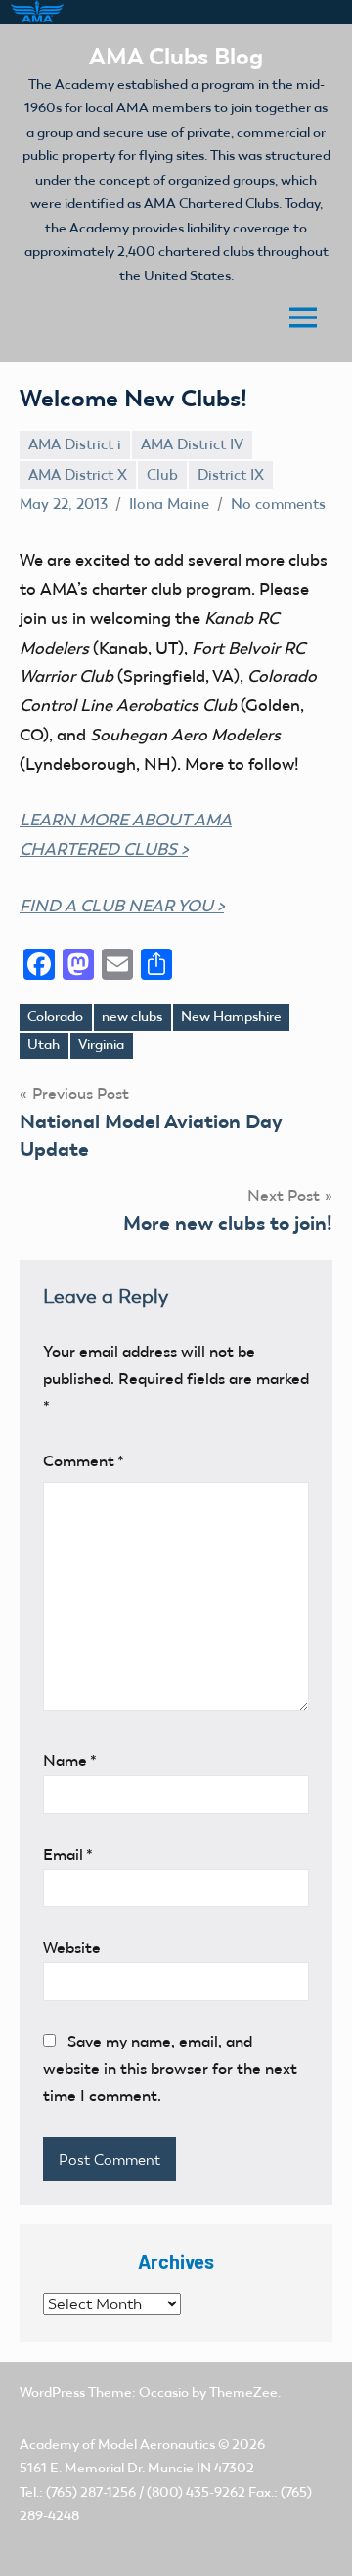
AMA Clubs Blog (176, 56)
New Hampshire (231, 1016)
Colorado (55, 1016)
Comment (84, 1461)
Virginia (101, 1045)
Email (68, 1855)
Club (162, 475)
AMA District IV (192, 444)
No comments (278, 504)
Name (70, 1761)
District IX (231, 475)
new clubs (132, 1016)
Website (72, 1947)
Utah (44, 1045)
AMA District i (75, 444)
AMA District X (78, 475)
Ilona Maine (169, 504)
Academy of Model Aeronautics (117, 2445)
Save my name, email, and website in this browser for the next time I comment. (170, 2069)
